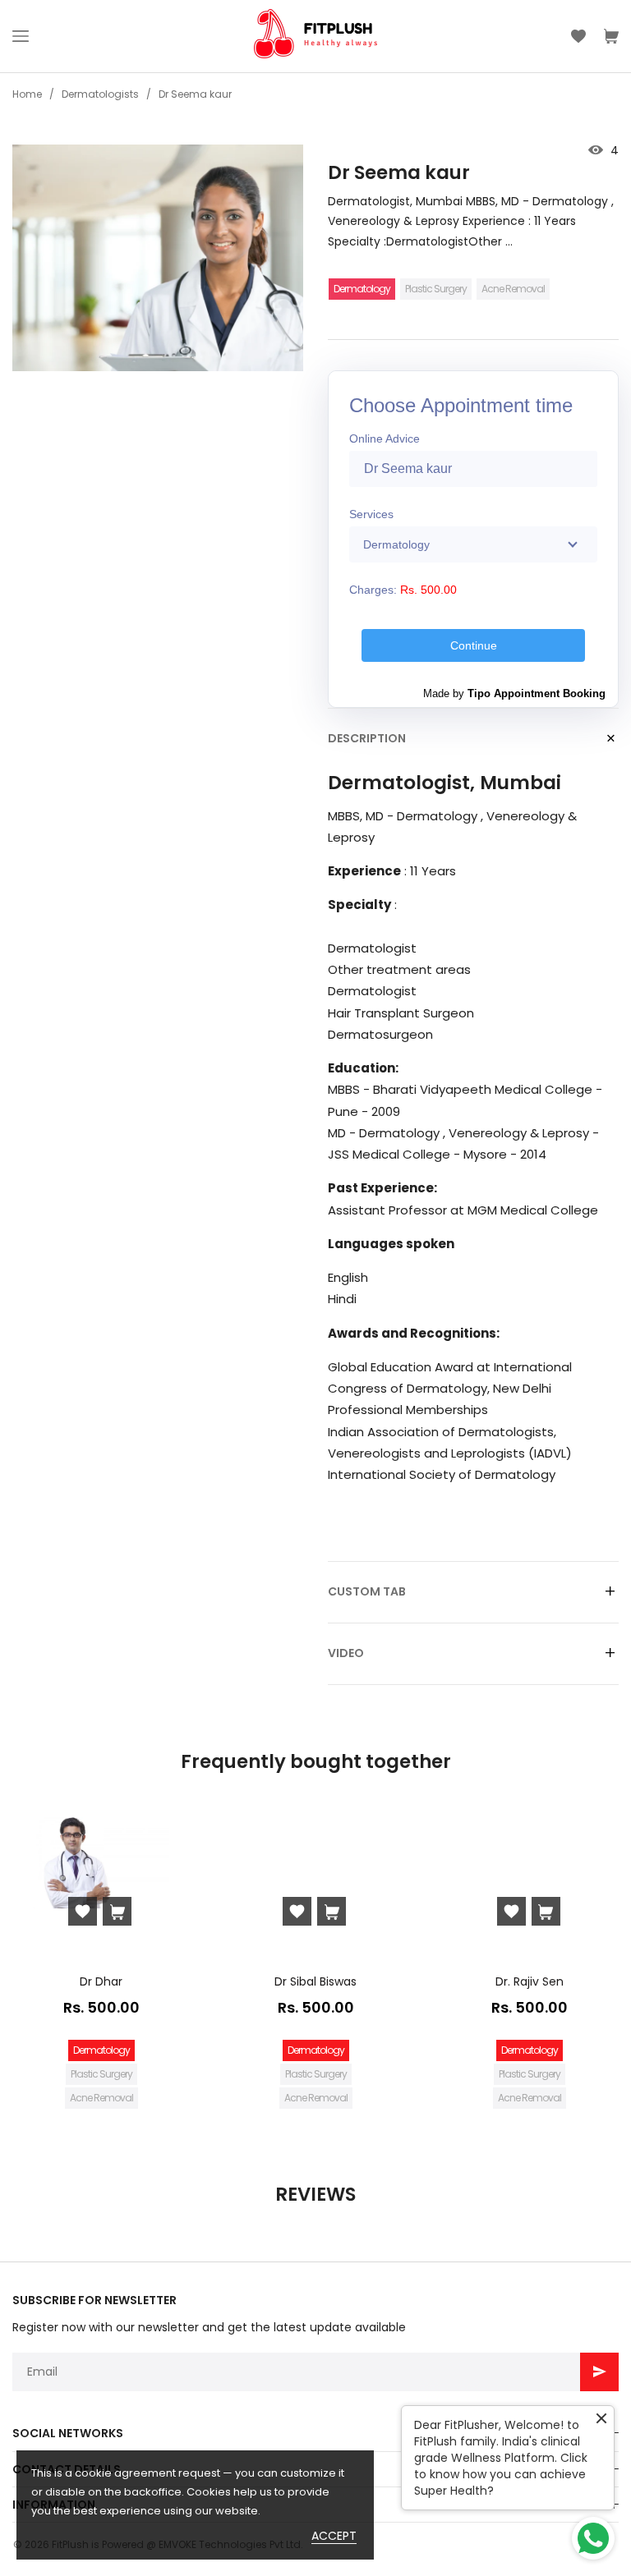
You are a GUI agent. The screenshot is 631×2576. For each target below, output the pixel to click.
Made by (514, 693)
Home (27, 94)
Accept (334, 2536)
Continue (474, 645)
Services (371, 514)
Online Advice (385, 439)
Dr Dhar (101, 1981)
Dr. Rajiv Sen (530, 1981)
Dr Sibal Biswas (315, 1981)
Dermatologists (100, 94)
